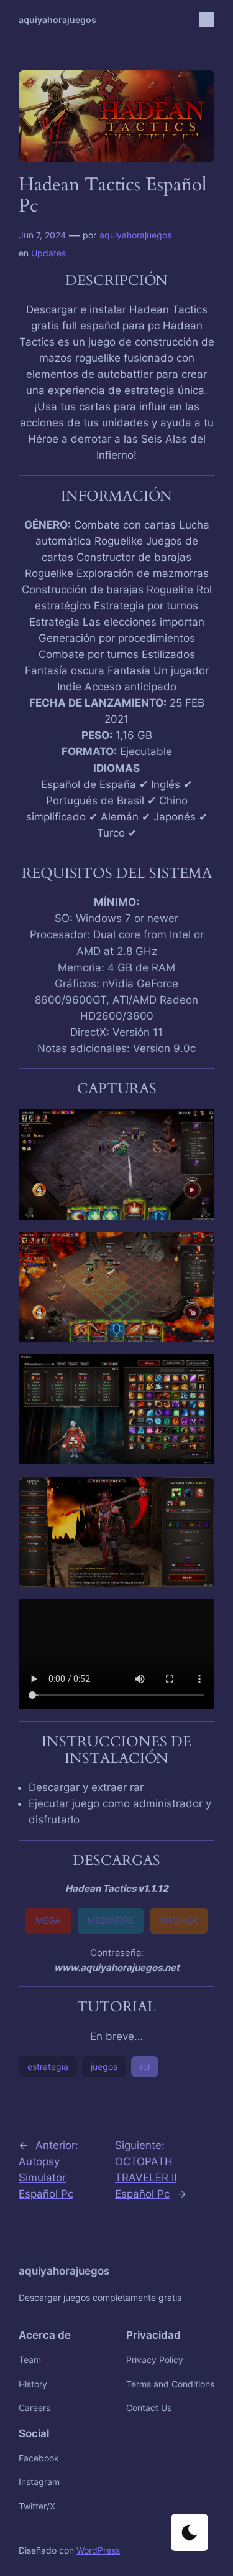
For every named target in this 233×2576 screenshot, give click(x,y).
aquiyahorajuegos (57, 20)
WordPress (98, 2550)
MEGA (48, 1920)
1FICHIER (179, 1920)
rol (145, 2066)
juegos (104, 2066)
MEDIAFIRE (111, 1920)
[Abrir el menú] (207, 20)
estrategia (48, 2066)
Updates (48, 253)
